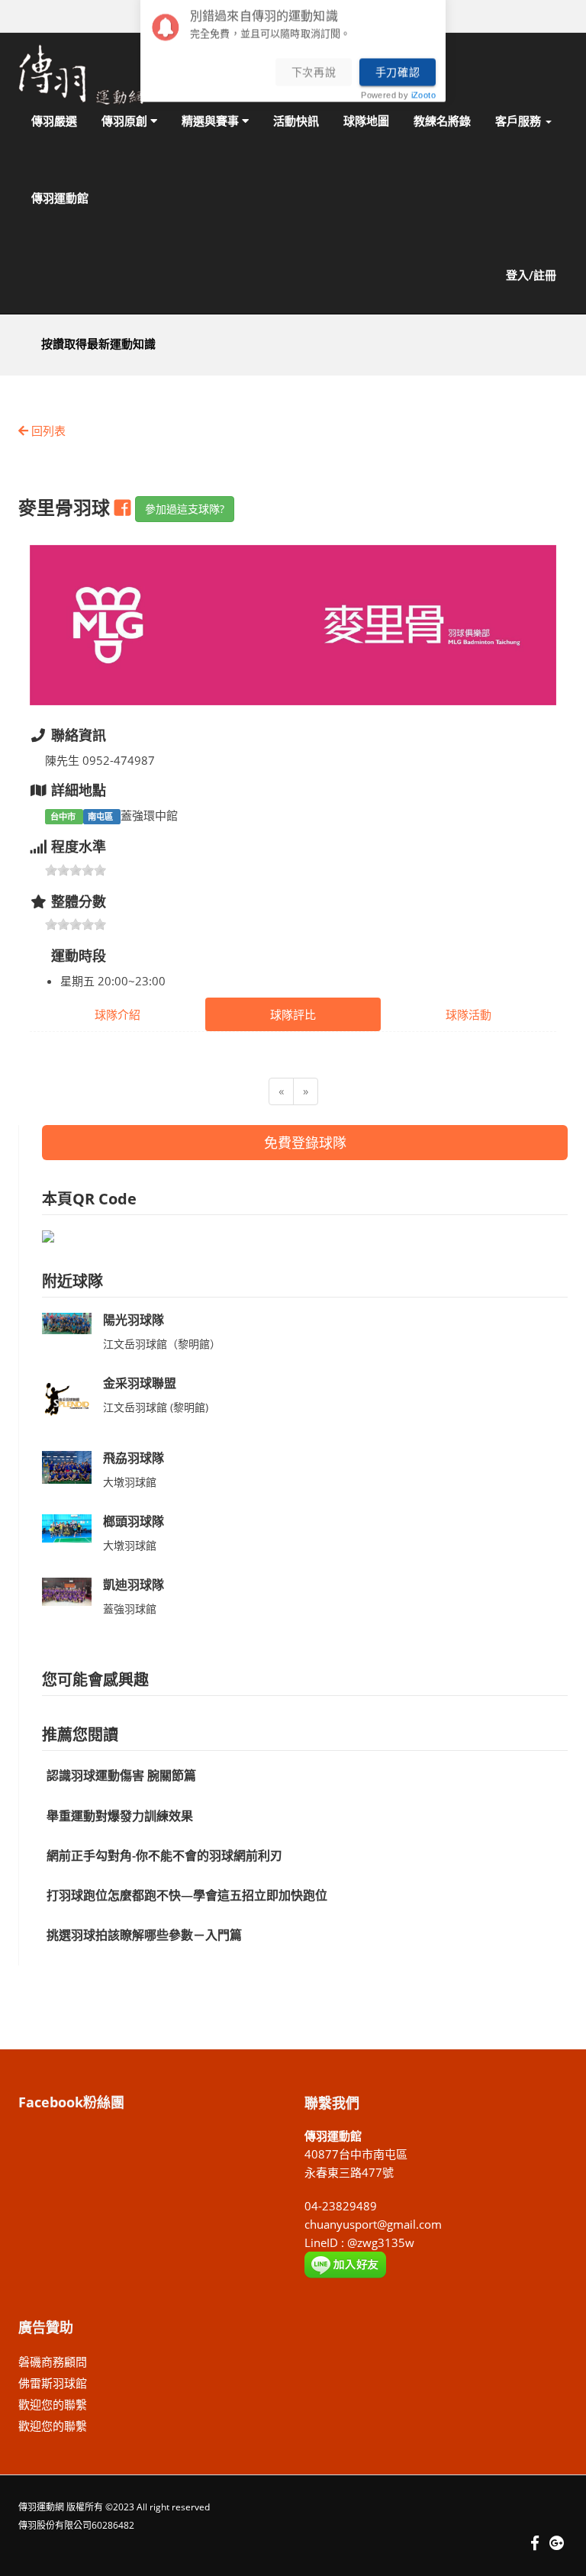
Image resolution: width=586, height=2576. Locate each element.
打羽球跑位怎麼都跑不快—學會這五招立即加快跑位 (187, 1895)
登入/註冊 (531, 275)
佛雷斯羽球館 (53, 2383)
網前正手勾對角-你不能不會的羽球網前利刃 (164, 1855)
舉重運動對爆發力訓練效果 (120, 1816)
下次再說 (314, 76)
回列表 (47, 430)
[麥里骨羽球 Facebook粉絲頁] (125, 507)
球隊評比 (293, 1014)
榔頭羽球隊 (134, 1521)
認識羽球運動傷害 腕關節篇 (121, 1775)
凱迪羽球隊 (134, 1585)
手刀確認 (398, 76)
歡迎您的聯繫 (53, 2404)
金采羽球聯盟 (140, 1383)
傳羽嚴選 (54, 121)
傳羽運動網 (41, 2507)
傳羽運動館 (60, 198)
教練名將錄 (442, 121)
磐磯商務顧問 (53, 2362)
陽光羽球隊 (134, 1320)
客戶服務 (520, 121)
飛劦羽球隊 (134, 1458)
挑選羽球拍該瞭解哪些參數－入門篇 (144, 1935)
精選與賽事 (212, 121)
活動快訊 (296, 121)
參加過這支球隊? (185, 509)
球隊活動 (468, 1014)
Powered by (398, 99)
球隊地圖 (366, 121)
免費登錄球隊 (305, 1143)
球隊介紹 (118, 1014)
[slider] (76, 870)
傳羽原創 (126, 121)
